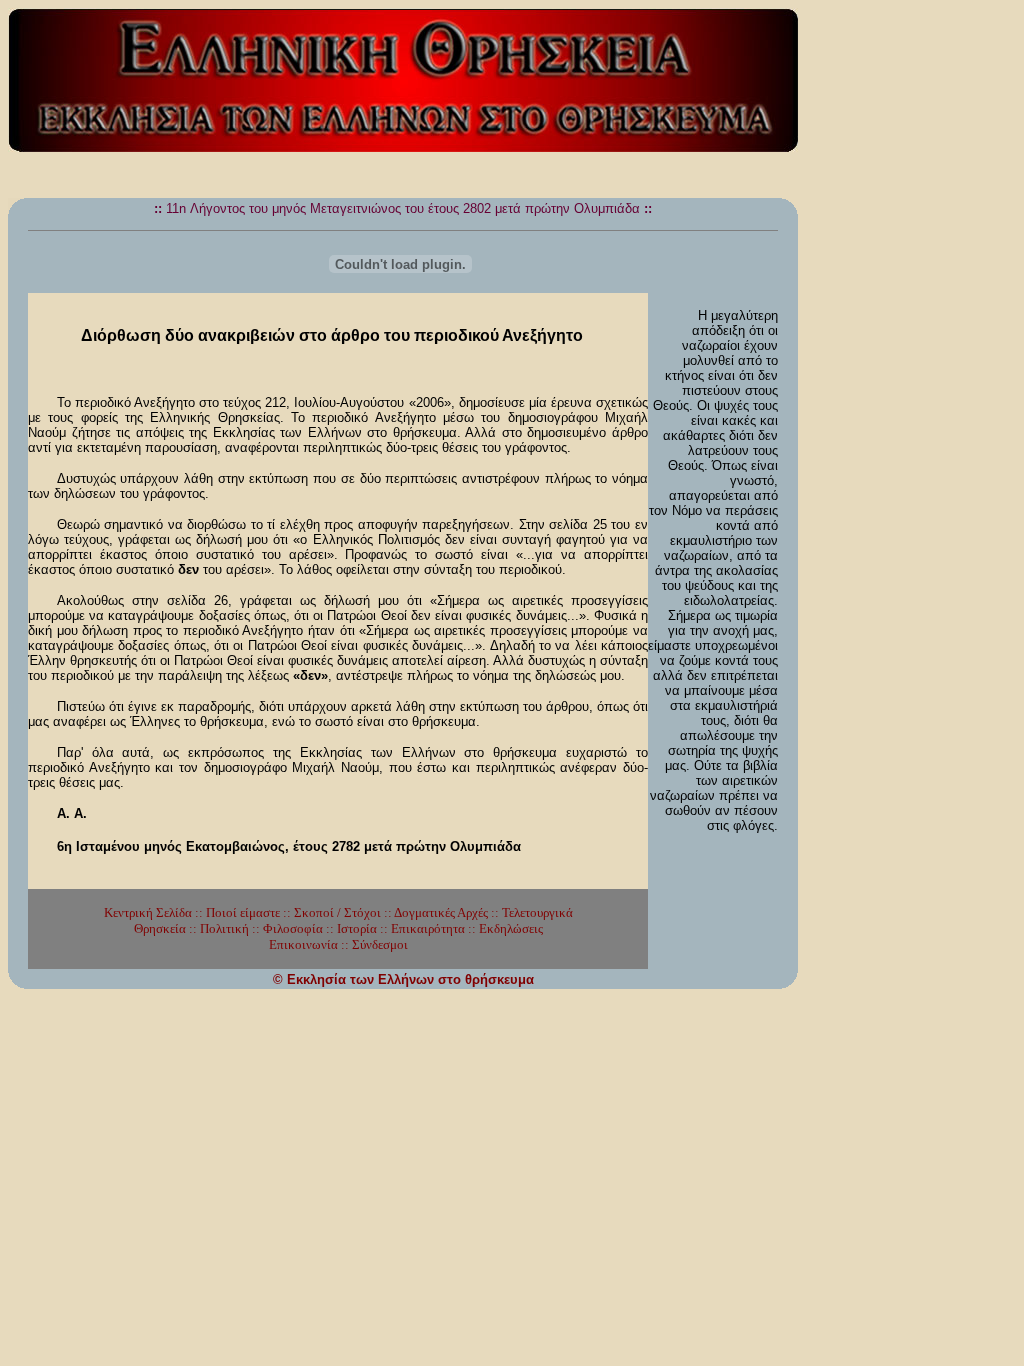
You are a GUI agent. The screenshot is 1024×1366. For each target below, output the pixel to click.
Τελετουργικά (537, 912)
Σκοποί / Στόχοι (337, 912)
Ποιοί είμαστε (243, 912)
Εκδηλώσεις (511, 928)
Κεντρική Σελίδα (148, 912)
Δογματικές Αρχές (441, 912)
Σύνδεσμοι (380, 944)
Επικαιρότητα (428, 928)
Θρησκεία (160, 928)
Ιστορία (357, 928)
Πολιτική (224, 928)
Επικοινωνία (303, 944)
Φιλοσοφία (293, 928)
